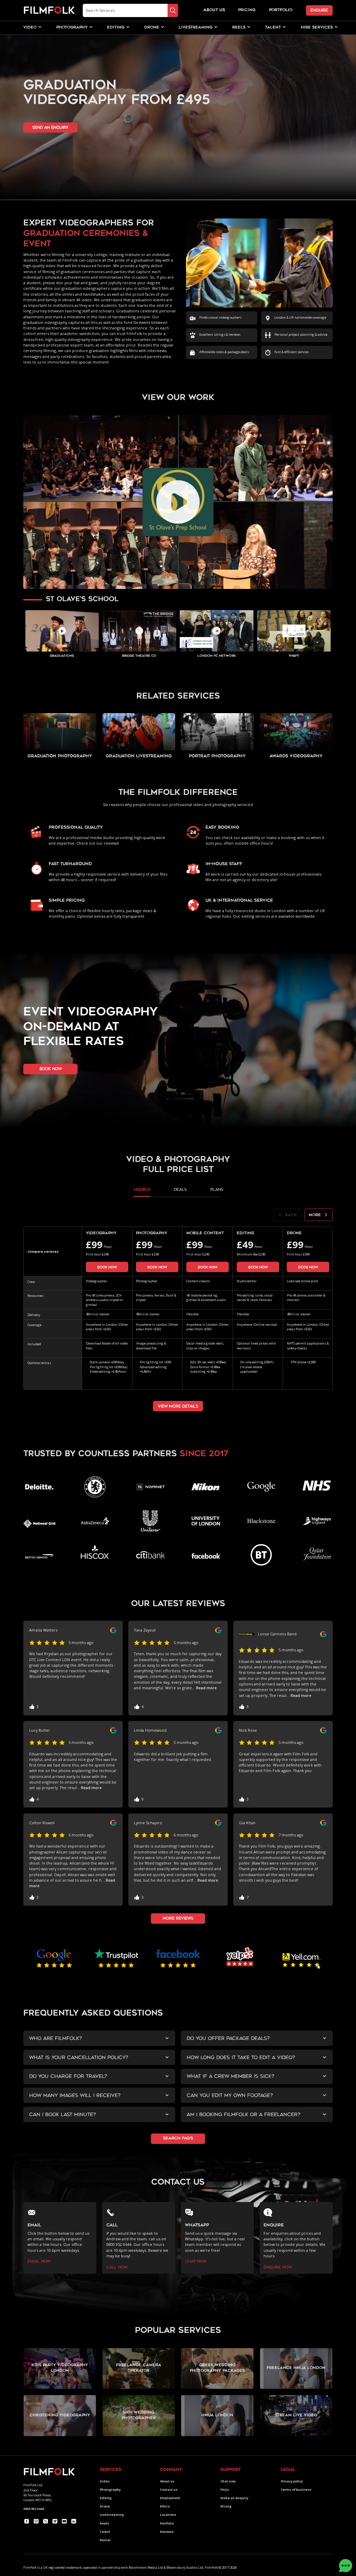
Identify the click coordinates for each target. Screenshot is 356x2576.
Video (105, 2481)
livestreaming (196, 28)
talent (273, 28)
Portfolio (167, 2523)
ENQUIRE (319, 10)
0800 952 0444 (34, 2509)
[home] (49, 10)
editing (116, 28)
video (30, 28)
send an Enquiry (50, 127)
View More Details (178, 1406)
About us (167, 2481)
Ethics (165, 2506)
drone (152, 28)
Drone (105, 2506)
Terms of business (296, 2490)
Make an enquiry (234, 2498)
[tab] (142, 1192)
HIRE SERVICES (317, 28)
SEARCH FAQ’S (178, 2139)
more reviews (178, 1918)
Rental (105, 2540)
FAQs (225, 2490)
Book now (107, 1267)
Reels (239, 28)
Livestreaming (112, 2515)
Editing (106, 2498)
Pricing (247, 10)
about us (214, 10)
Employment (170, 2498)
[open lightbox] (178, 502)
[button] (30, 28)
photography (72, 28)
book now (51, 1069)
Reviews (167, 2532)
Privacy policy (292, 2481)
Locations (168, 2515)
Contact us (169, 2490)
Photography (110, 2490)
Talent (105, 2532)
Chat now (228, 2481)
